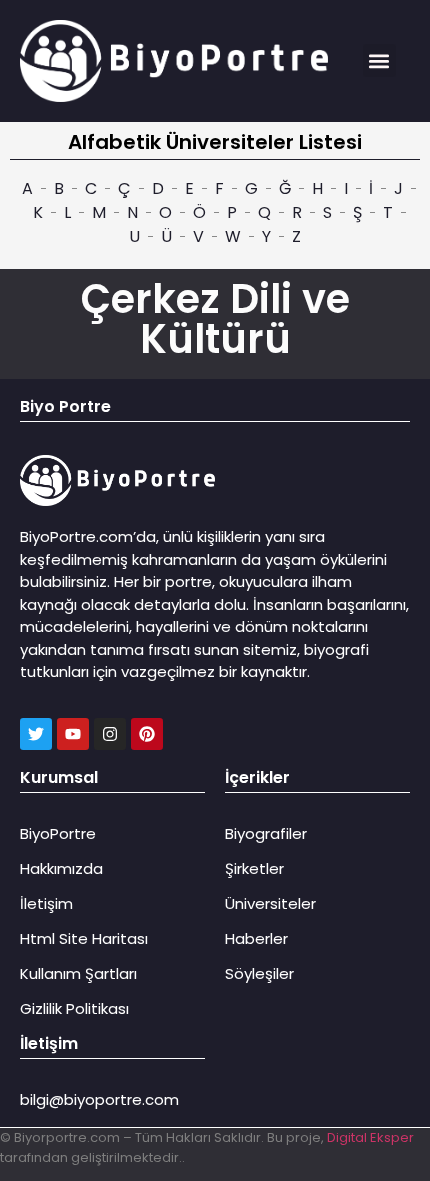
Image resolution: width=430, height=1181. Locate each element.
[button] (379, 60)
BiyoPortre (58, 833)
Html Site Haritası (84, 938)
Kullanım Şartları (78, 973)
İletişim (46, 903)
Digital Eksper (370, 1137)
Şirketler (254, 868)
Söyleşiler (259, 973)
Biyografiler (266, 833)
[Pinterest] (147, 734)
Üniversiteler (270, 903)
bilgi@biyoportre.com (99, 1099)
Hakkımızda (61, 868)
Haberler (256, 938)
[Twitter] (36, 734)
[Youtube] (73, 734)
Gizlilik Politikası (74, 1008)
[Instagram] (110, 734)
